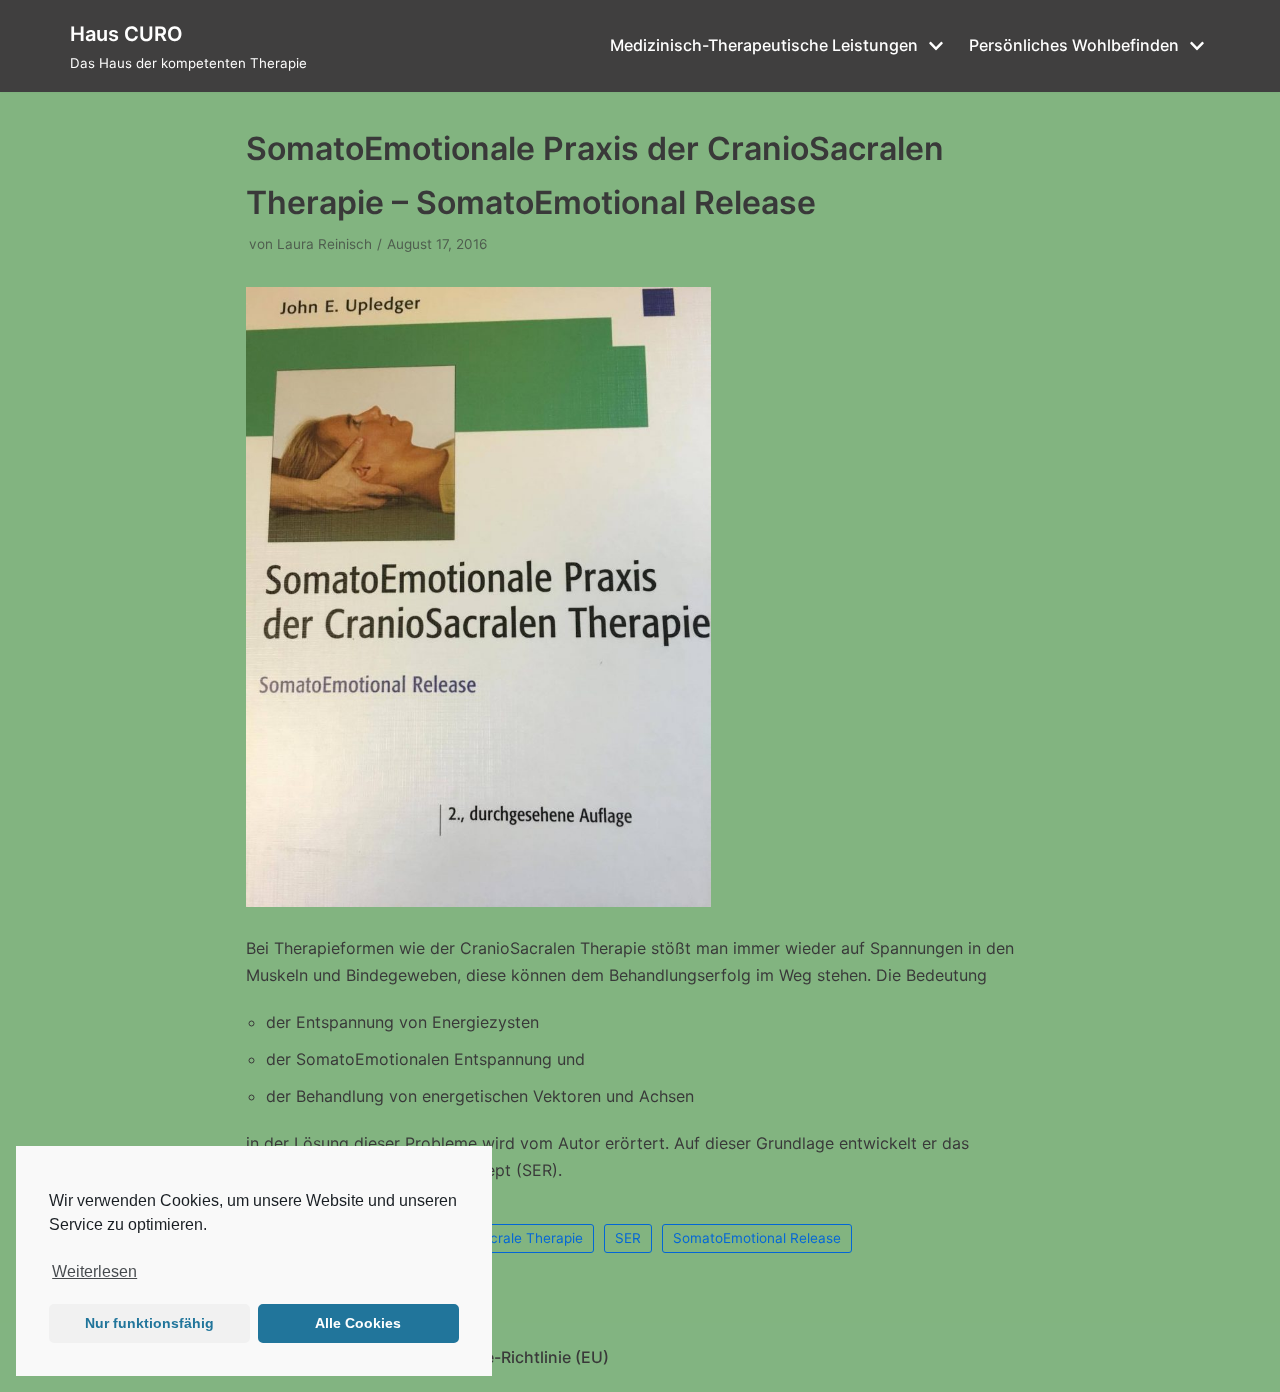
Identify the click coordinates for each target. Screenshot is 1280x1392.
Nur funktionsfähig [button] (149, 1323)
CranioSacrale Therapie (507, 1238)
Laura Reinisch (324, 244)
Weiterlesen (94, 1271)
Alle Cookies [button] (358, 1323)
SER (628, 1238)
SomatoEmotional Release (757, 1238)
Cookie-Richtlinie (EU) (524, 1357)
